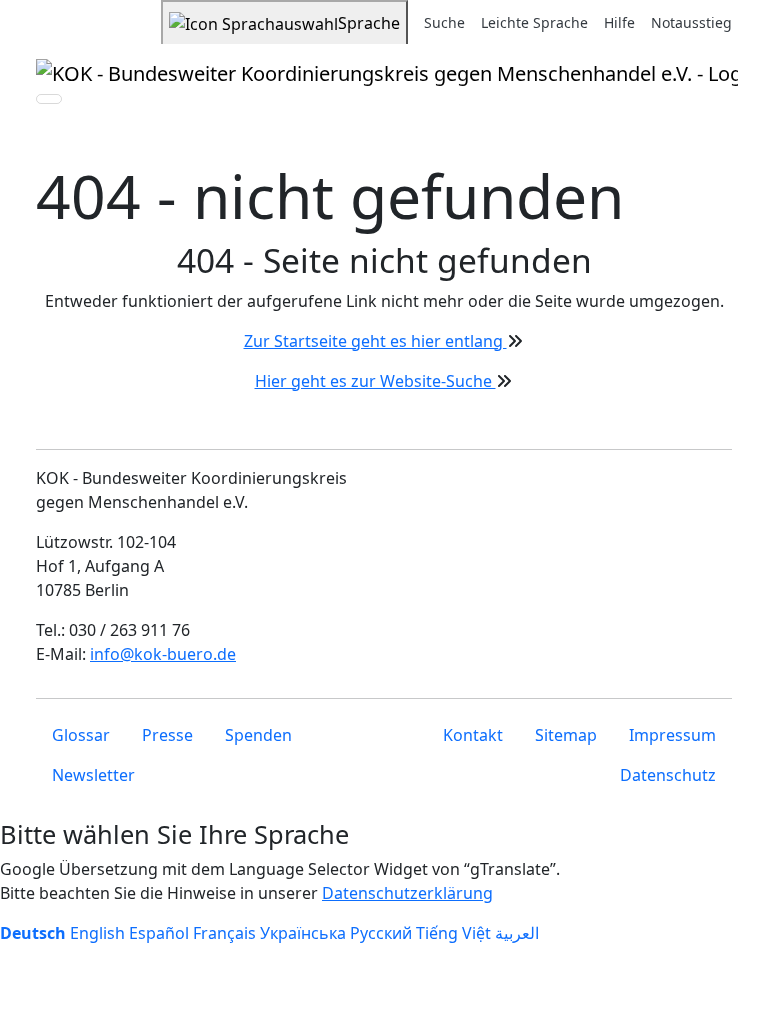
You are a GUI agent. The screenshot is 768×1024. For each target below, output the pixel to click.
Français (224, 933)
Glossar (81, 735)
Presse (167, 735)
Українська (303, 933)
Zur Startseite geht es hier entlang (375, 341)
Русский (381, 933)
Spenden (258, 735)
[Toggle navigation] (49, 99)
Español (159, 933)
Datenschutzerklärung (407, 893)
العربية (517, 933)
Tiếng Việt (453, 933)
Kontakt (473, 735)
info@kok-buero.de (163, 654)
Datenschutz (668, 775)
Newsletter (93, 775)
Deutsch (33, 933)
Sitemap (566, 735)
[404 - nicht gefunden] (387, 73)
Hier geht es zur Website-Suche (375, 381)
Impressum (672, 735)
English (97, 933)
